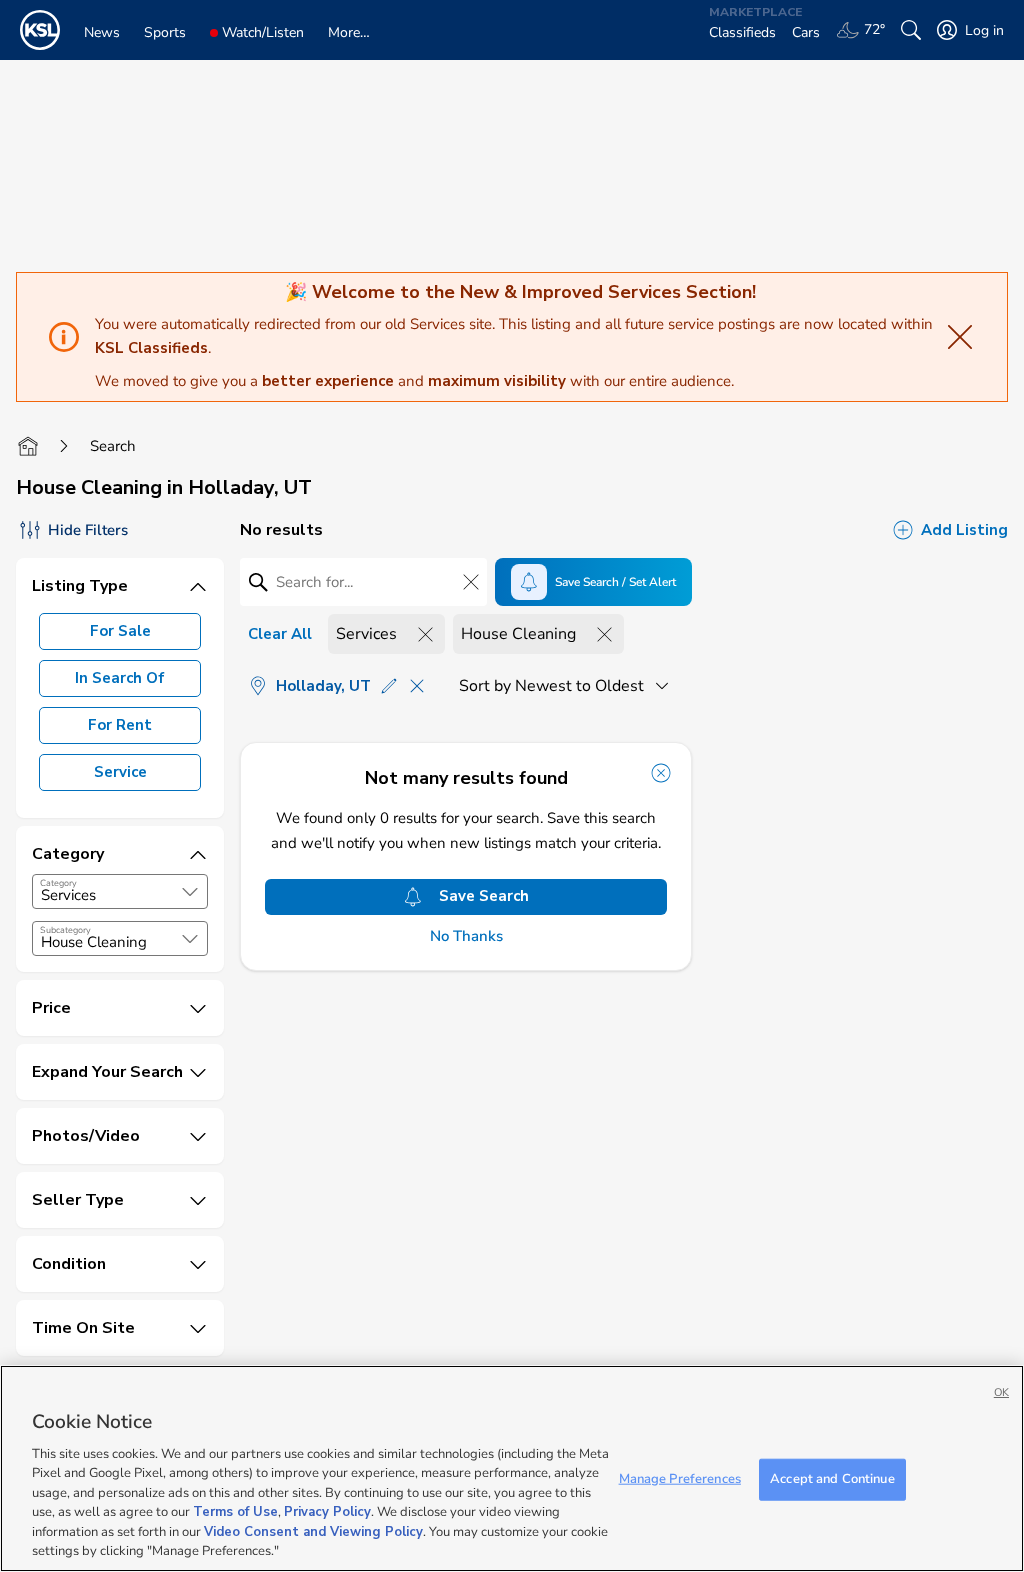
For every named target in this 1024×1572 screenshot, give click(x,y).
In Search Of (120, 678)
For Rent (120, 725)
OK (1001, 1392)
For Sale (120, 631)
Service (120, 772)
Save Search (484, 896)
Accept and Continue (832, 1479)
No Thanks (466, 936)
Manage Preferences (680, 1479)
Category (58, 883)
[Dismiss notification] (661, 773)
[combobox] (120, 891)
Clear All (280, 634)
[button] (190, 892)
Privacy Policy (327, 1512)
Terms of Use (235, 1512)
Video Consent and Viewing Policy (313, 1532)
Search (113, 446)
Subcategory (65, 930)
